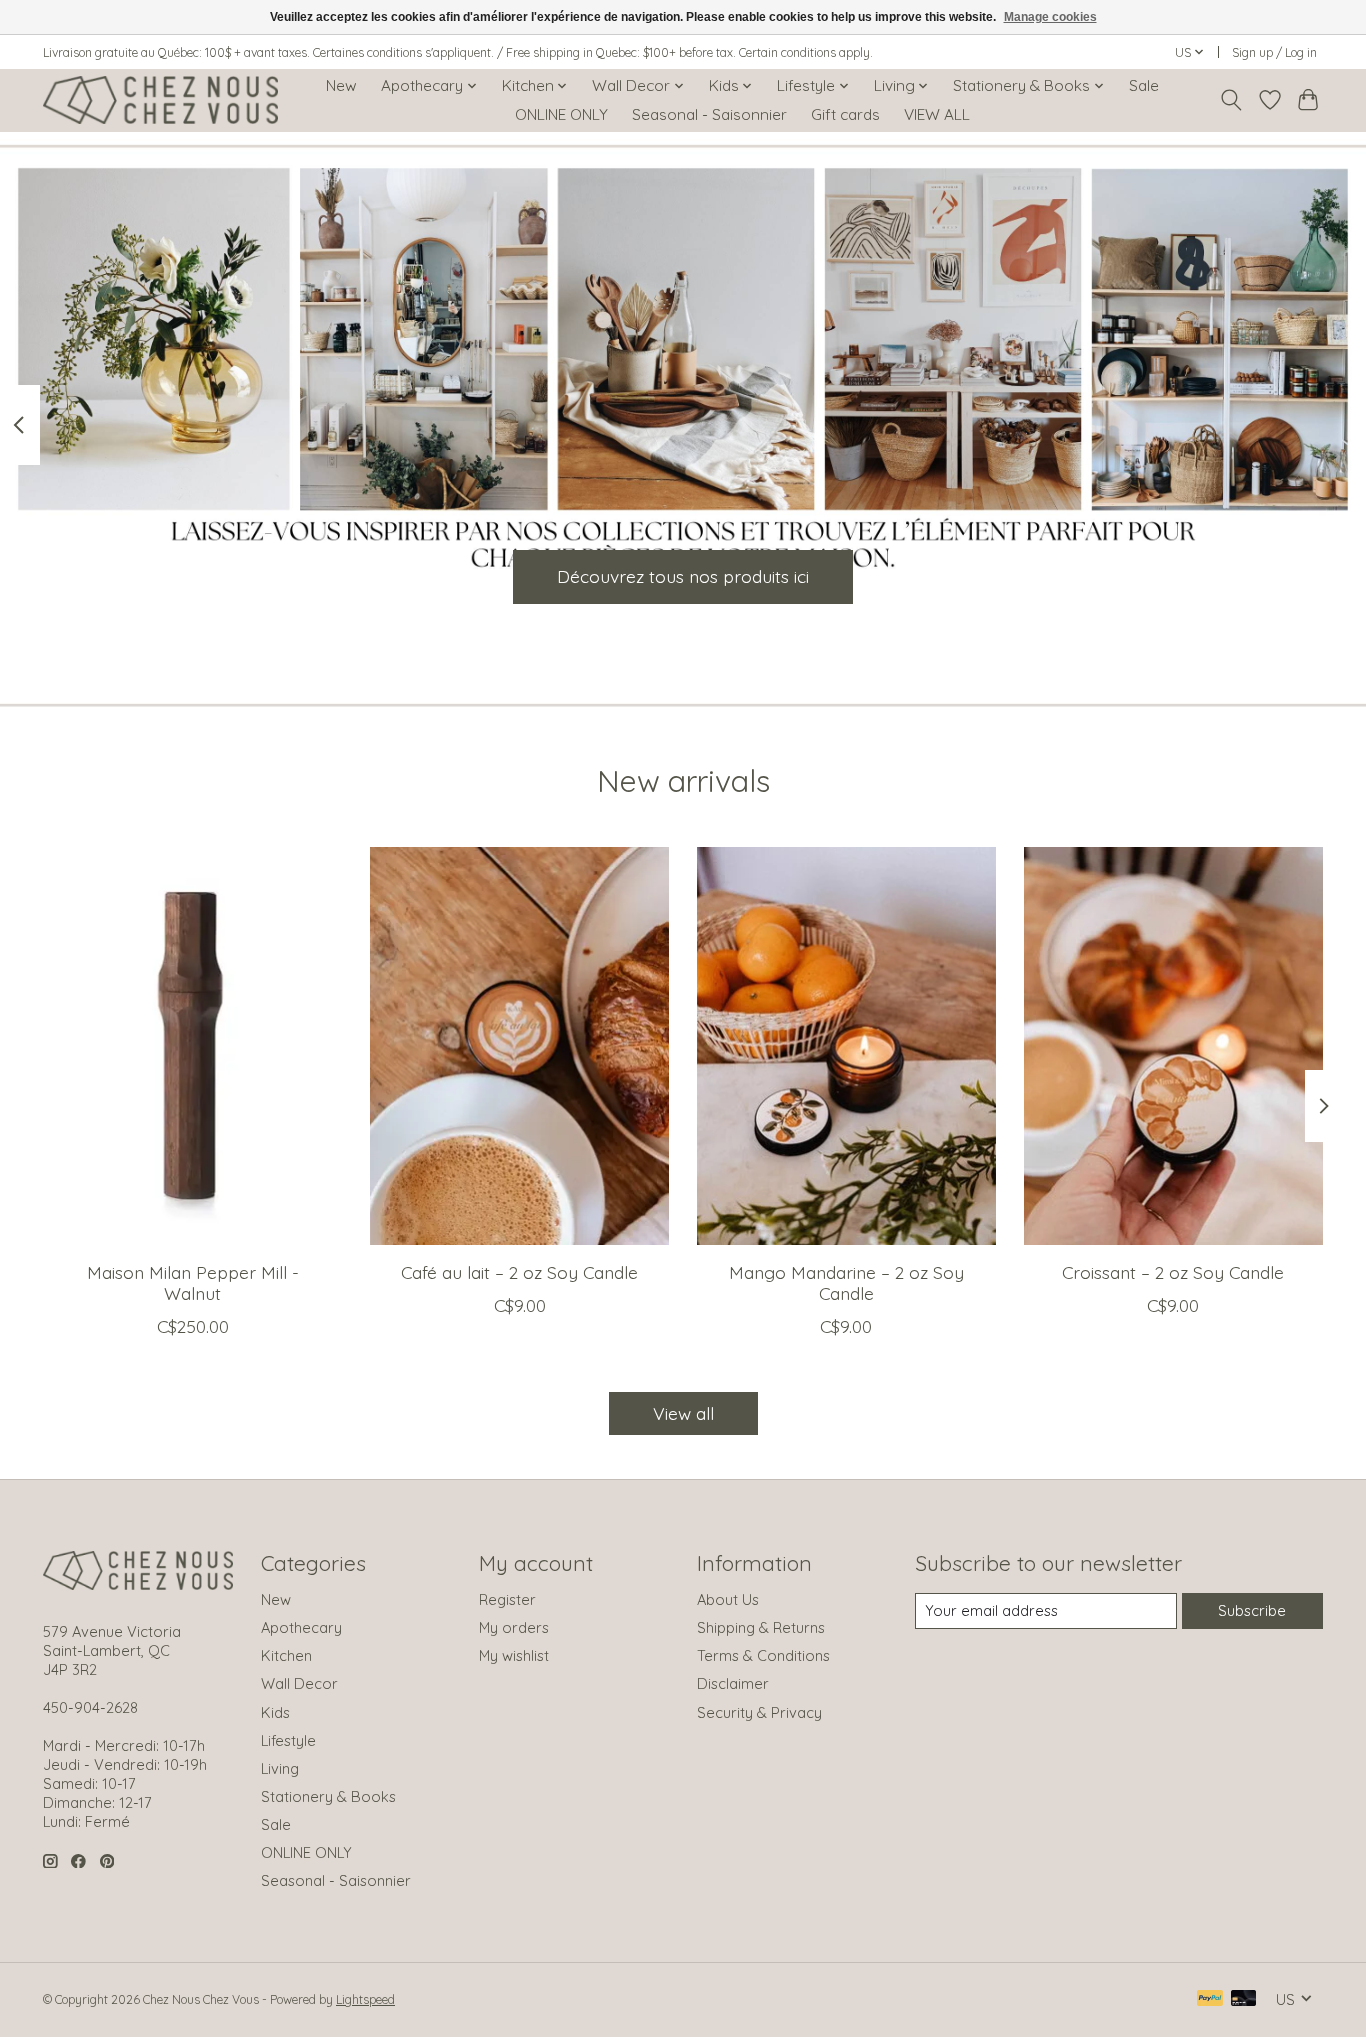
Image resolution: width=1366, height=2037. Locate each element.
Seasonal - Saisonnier (709, 114)
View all (683, 1413)
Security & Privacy (759, 1712)
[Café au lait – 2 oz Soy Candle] (519, 1046)
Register (507, 1599)
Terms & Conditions (763, 1655)
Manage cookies (1050, 17)
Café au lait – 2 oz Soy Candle (519, 1272)
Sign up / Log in (1274, 52)
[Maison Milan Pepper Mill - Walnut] (192, 1046)
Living (280, 1768)
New (341, 85)
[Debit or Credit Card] (1244, 1999)
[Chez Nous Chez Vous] (160, 100)
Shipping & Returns (761, 1627)
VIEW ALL (937, 114)
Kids (275, 1712)
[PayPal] (1210, 1999)
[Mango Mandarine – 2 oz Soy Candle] (846, 1046)
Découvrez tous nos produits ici (683, 576)
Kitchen (286, 1655)
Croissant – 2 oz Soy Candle (1173, 1272)
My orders (514, 1627)
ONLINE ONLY (561, 114)
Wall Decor (299, 1683)
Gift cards (845, 114)
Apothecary (301, 1627)
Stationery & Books (328, 1796)
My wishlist (514, 1655)
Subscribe (1252, 1610)
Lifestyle (288, 1740)
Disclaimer (733, 1683)
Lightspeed (365, 1999)
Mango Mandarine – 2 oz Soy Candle (846, 1282)
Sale (1144, 85)
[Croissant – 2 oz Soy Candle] (1173, 1046)
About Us (728, 1599)
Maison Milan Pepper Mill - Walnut (193, 1282)
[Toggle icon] (1231, 100)
